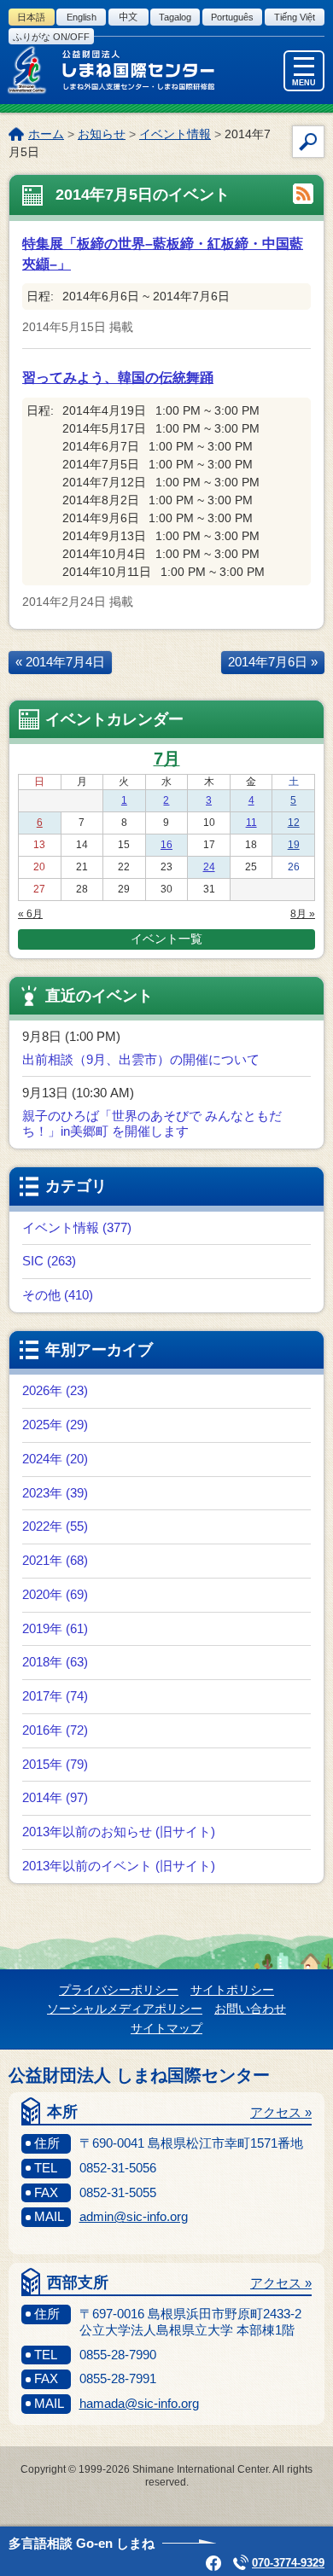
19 (294, 845)
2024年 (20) (55, 1459)
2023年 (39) (55, 1493)
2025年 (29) (55, 1425)
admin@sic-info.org (134, 2216)
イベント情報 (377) (77, 1227)
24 (209, 867)
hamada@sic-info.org (139, 2403)
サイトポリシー (232, 1990)
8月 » (303, 914)
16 (166, 845)
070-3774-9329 (288, 2563)
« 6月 (30, 914)
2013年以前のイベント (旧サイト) (119, 1866)
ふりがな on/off (51, 37)
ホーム (46, 134)
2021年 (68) (55, 1560)
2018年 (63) (55, 1662)
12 (294, 823)
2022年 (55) (55, 1526)
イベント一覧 (166, 939)
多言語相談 (82, 2543)
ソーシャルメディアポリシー (125, 2009)
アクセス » (281, 2112)
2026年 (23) (55, 1390)
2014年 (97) (55, 1797)
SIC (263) (49, 1261)
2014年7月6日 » (273, 662)
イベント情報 (175, 134)
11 (251, 823)
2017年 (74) (55, 1696)
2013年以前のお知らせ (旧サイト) (119, 1832)
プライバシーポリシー (119, 1990)
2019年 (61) (55, 1628)
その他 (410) (58, 1295)
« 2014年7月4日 (60, 662)
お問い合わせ (250, 2009)
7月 (167, 759)
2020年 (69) (55, 1594)
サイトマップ (166, 2028)
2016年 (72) (55, 1730)
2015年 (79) (55, 1764)
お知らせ (102, 134)
